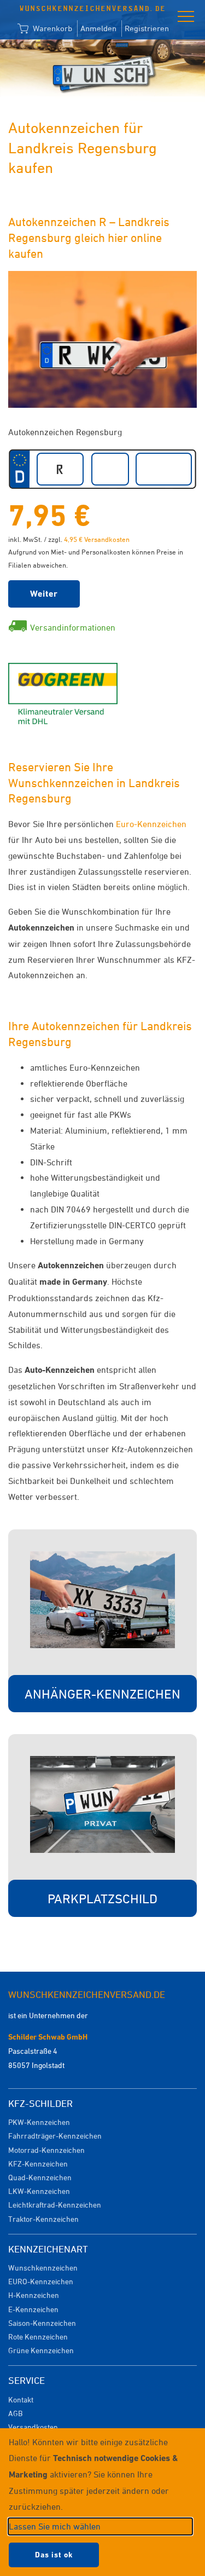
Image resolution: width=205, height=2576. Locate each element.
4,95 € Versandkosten (97, 539)
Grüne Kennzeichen (41, 2350)
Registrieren (147, 28)
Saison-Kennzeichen (42, 2323)
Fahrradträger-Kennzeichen (55, 2136)
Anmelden (98, 28)
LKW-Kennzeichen (39, 2191)
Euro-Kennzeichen (151, 824)
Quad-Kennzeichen (40, 2177)
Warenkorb (51, 28)
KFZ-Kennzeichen (38, 2164)
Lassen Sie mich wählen (55, 2526)
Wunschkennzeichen (43, 2268)
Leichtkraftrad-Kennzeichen (55, 2205)
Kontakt (21, 2399)
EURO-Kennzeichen (41, 2281)
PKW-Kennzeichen (39, 2122)
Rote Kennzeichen (38, 2337)
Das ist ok (54, 2555)
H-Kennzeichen (34, 2295)
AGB (15, 2413)
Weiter (44, 594)
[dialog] (102, 2502)
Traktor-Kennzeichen (43, 2219)
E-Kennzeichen (33, 2309)
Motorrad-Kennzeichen (46, 2150)
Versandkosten (33, 2427)
